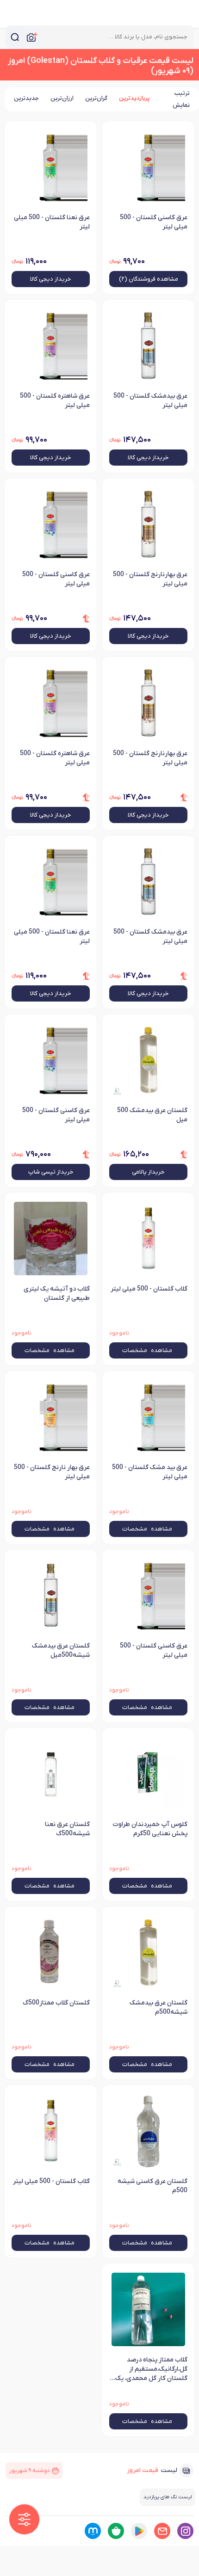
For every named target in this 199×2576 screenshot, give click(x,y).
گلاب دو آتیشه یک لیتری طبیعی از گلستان (57, 1294)
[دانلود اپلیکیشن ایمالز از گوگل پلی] (139, 2531)
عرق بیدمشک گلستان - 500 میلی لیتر (150, 401)
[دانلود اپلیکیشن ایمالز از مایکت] (93, 2531)
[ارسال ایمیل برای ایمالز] (162, 2531)
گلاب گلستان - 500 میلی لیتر (149, 1289)
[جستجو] (15, 37)
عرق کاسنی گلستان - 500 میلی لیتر (154, 222)
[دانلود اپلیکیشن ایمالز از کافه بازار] (116, 2531)
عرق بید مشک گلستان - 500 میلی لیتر (150, 1472)
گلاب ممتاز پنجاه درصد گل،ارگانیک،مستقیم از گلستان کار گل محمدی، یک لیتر (151, 2370)
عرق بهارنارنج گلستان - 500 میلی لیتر (150, 579)
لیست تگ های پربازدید (168, 2497)
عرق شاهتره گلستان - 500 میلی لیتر (55, 401)
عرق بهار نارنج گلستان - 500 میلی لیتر (52, 1472)
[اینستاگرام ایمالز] (185, 2531)
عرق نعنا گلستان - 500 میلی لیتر (52, 222)
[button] (24, 2519)
